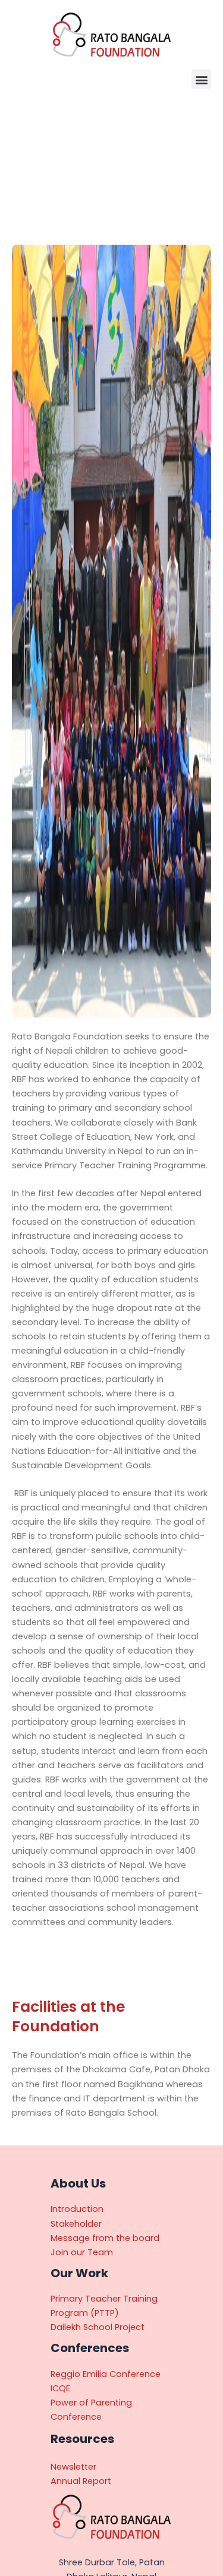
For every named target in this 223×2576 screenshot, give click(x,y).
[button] (201, 79)
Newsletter (73, 2467)
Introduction (77, 2209)
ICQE (60, 2388)
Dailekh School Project (98, 2327)
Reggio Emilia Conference (106, 2374)
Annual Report (81, 2481)
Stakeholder (76, 2224)
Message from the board (105, 2238)
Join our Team (82, 2252)
